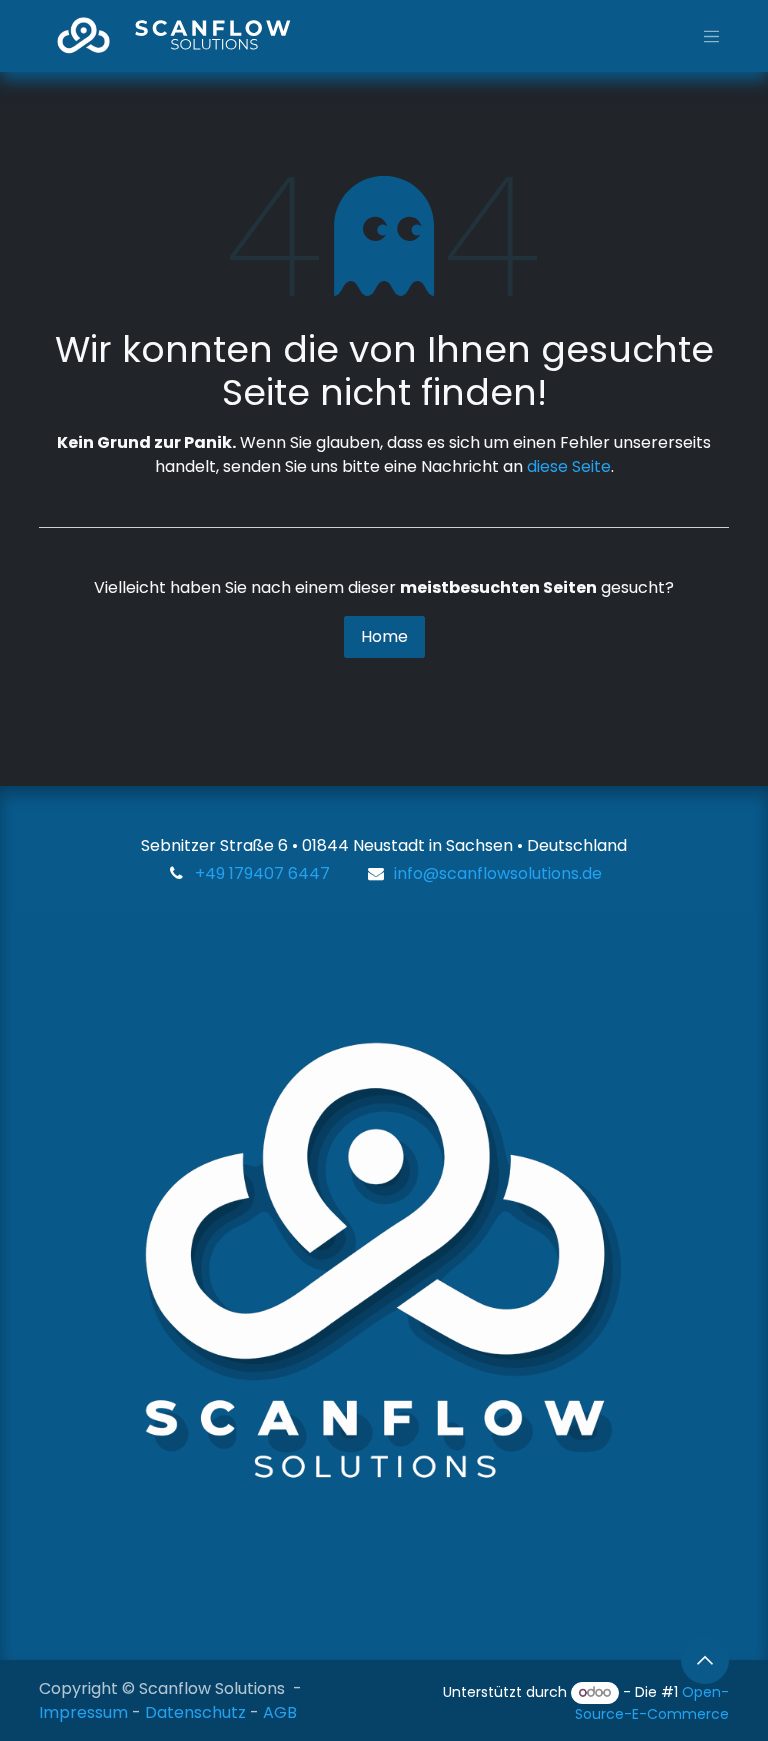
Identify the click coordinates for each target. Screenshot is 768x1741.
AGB (280, 1712)
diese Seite (569, 466)
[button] (705, 1660)
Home (384, 636)
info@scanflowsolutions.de (498, 873)
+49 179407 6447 (262, 873)
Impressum (83, 1712)
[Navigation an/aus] (712, 36)
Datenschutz (195, 1712)
